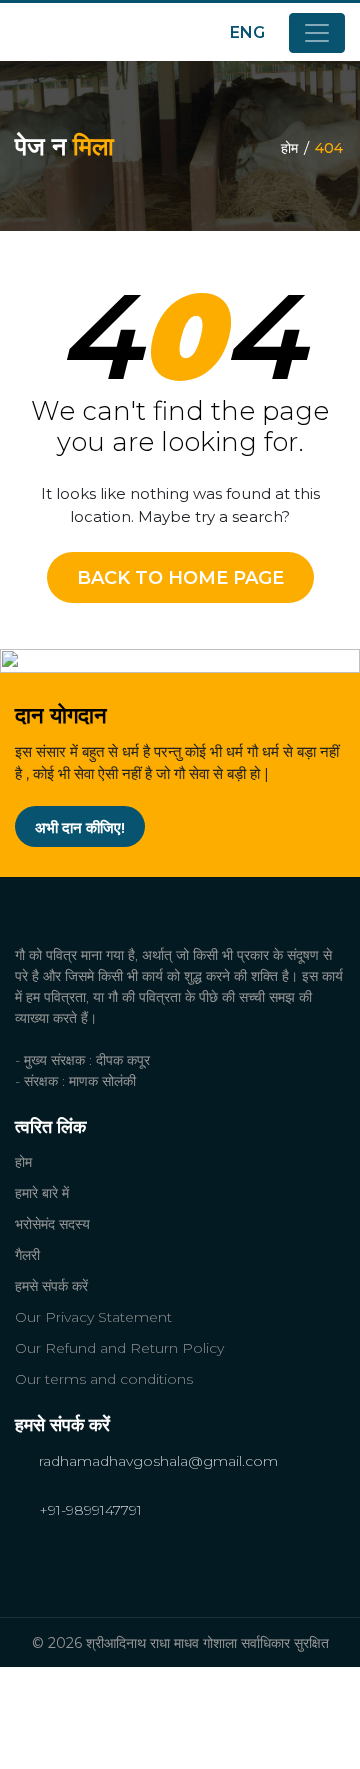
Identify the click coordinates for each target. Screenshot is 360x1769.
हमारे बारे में (42, 1193)
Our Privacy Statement (93, 1317)
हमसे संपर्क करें (51, 1286)
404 (329, 148)
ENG (249, 32)
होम (289, 148)
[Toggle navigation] (317, 33)
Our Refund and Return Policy (119, 1348)
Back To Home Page (180, 578)
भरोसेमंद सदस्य (52, 1224)
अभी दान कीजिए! (80, 827)
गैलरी (27, 1255)
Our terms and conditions (104, 1379)
